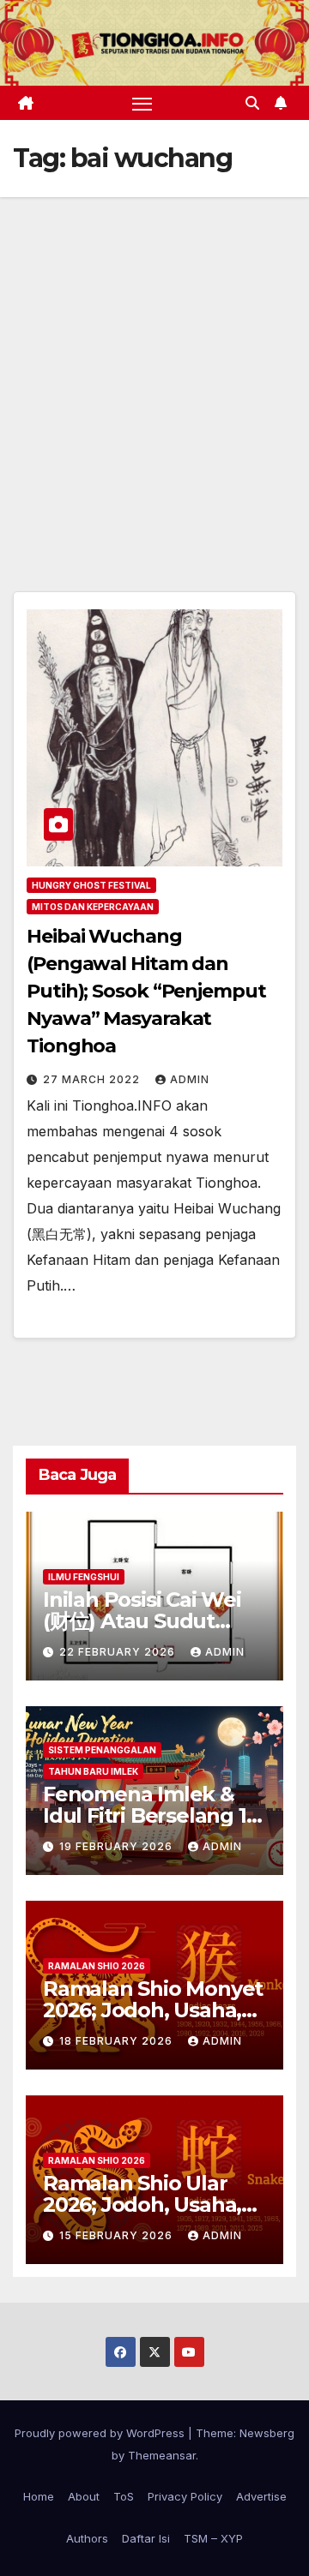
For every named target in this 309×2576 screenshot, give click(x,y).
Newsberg (267, 2433)
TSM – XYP (213, 2538)
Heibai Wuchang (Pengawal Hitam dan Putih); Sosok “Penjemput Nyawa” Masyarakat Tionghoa (146, 991)
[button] (252, 103)
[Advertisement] (154, 360)
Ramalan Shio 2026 (97, 1966)
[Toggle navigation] (142, 103)
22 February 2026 (119, 1652)
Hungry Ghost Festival (91, 885)
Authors (87, 2538)
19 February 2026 (118, 1846)
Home (39, 2496)
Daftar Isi (146, 2538)
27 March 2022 (93, 1079)
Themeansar (162, 2455)
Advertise (261, 2496)
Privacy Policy (185, 2496)
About (84, 2496)
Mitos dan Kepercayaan (93, 907)
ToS (124, 2496)
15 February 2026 (118, 2235)
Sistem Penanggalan (102, 1750)
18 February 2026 (118, 2041)
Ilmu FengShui (84, 1577)
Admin (190, 1079)
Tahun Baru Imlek (93, 1771)
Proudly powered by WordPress (101, 2433)
